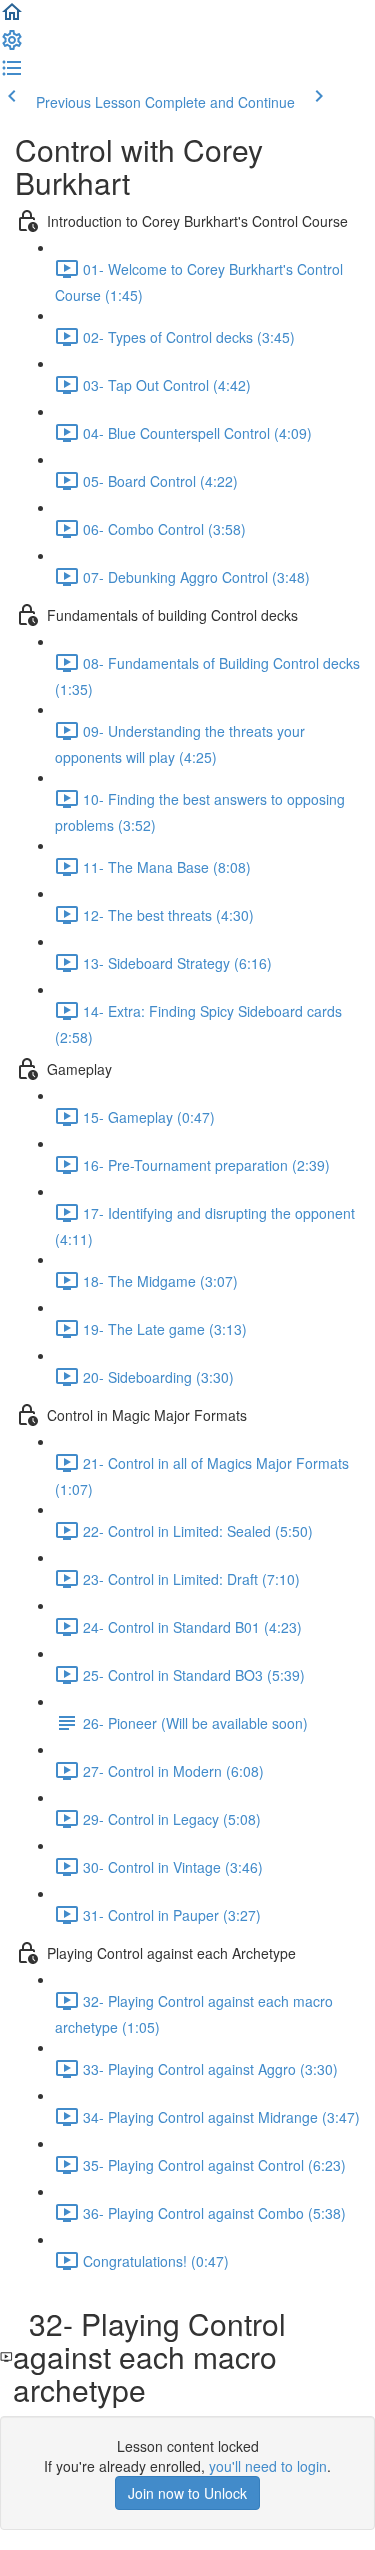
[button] (12, 18)
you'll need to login (268, 2466)
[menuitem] (12, 46)
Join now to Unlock (187, 2493)
